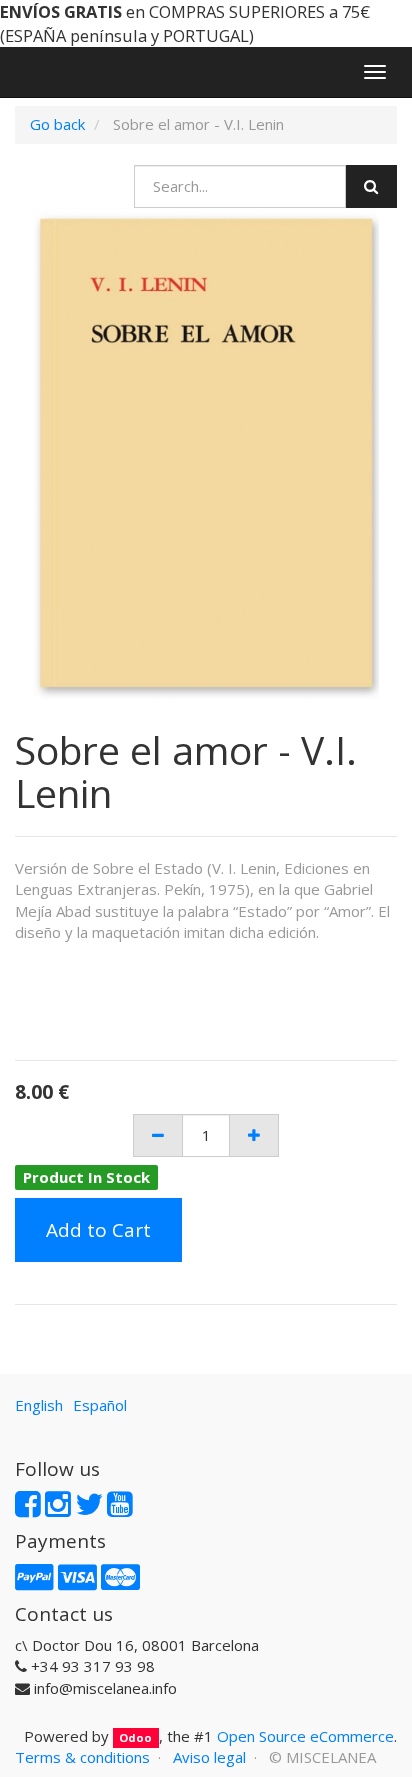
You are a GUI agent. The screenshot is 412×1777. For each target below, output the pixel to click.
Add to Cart (98, 1230)
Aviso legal (209, 1757)
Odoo (135, 1737)
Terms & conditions (82, 1757)
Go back (57, 124)
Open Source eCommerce (305, 1736)
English (39, 1405)
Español (100, 1405)
